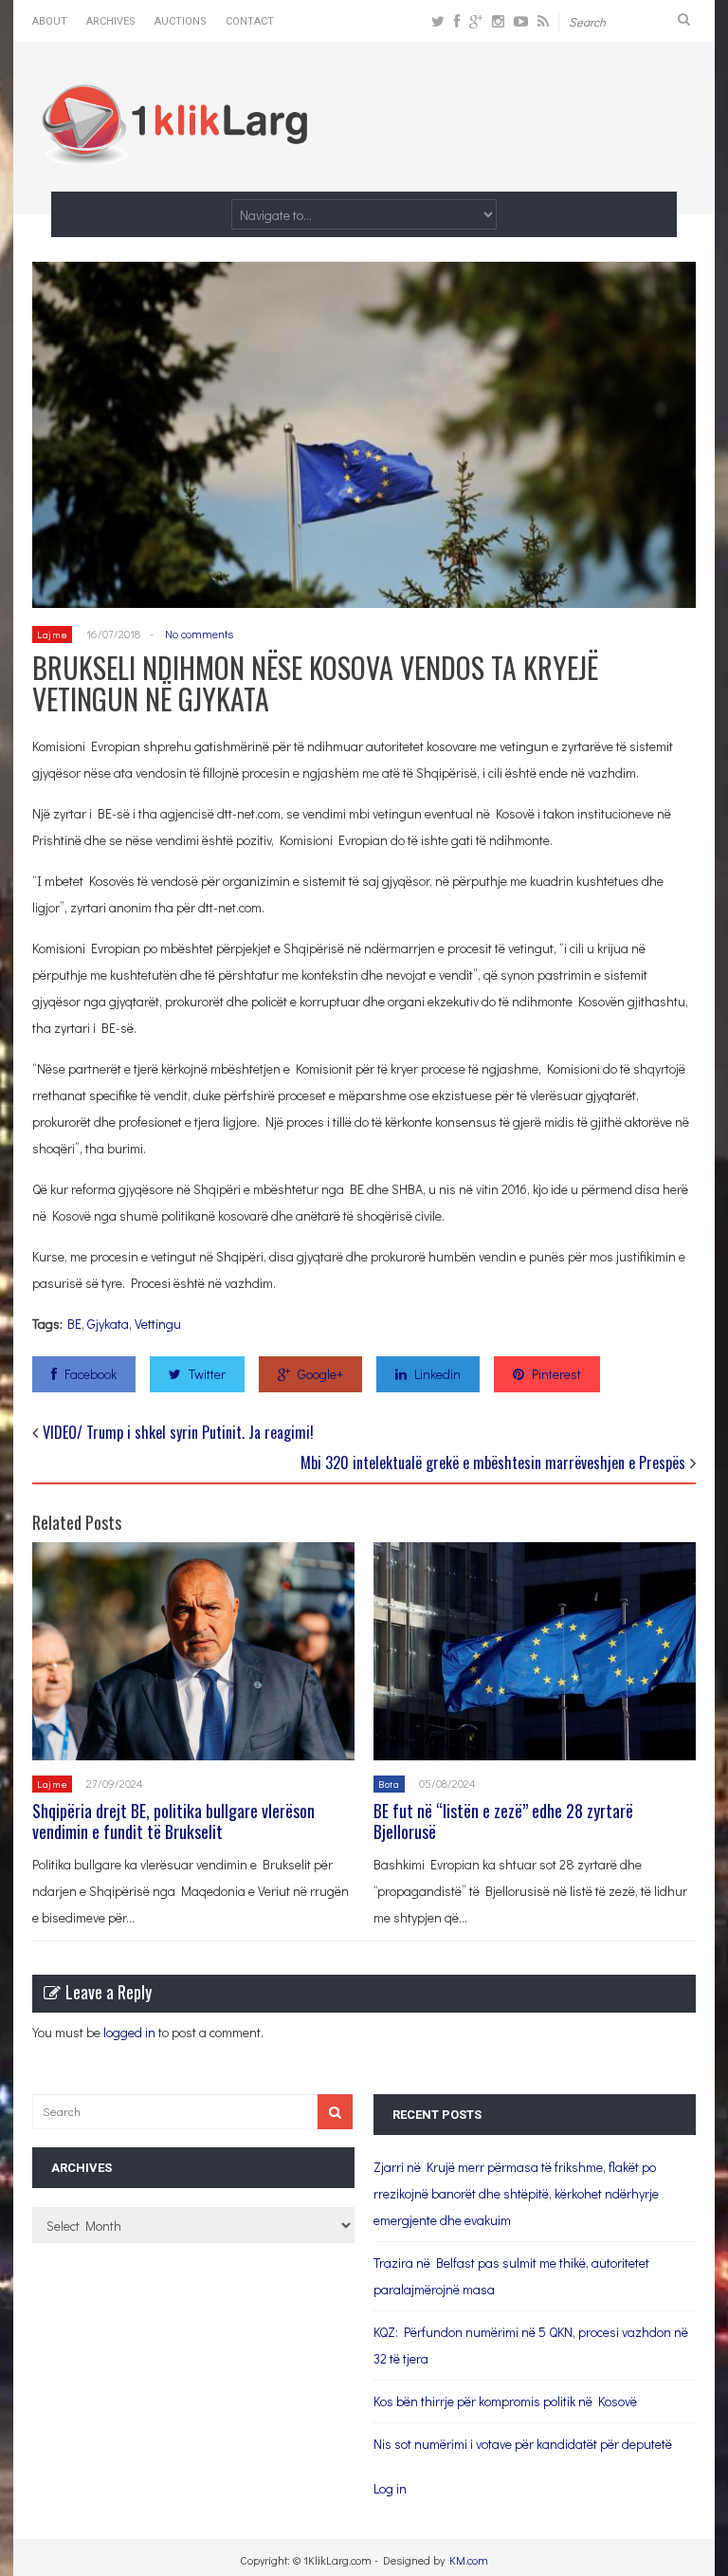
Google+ (320, 1374)
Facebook (91, 1374)
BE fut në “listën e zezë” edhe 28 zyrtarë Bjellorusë (503, 1821)
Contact (250, 21)
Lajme (52, 634)
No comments (199, 634)
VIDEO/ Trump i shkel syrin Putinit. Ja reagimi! (178, 1432)
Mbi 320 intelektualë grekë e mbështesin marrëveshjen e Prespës (493, 1463)
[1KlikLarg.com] (174, 151)
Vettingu (158, 1324)
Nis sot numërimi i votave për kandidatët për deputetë (523, 2444)
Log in (390, 2488)
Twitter (207, 1374)
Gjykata (108, 1324)
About (50, 21)
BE (74, 1324)
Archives (111, 21)
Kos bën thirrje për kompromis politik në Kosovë (505, 2401)
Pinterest (556, 1374)
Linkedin (437, 1374)
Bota (389, 1784)
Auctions (181, 21)
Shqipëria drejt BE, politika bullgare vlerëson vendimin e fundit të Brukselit (173, 1821)
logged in (129, 2032)
